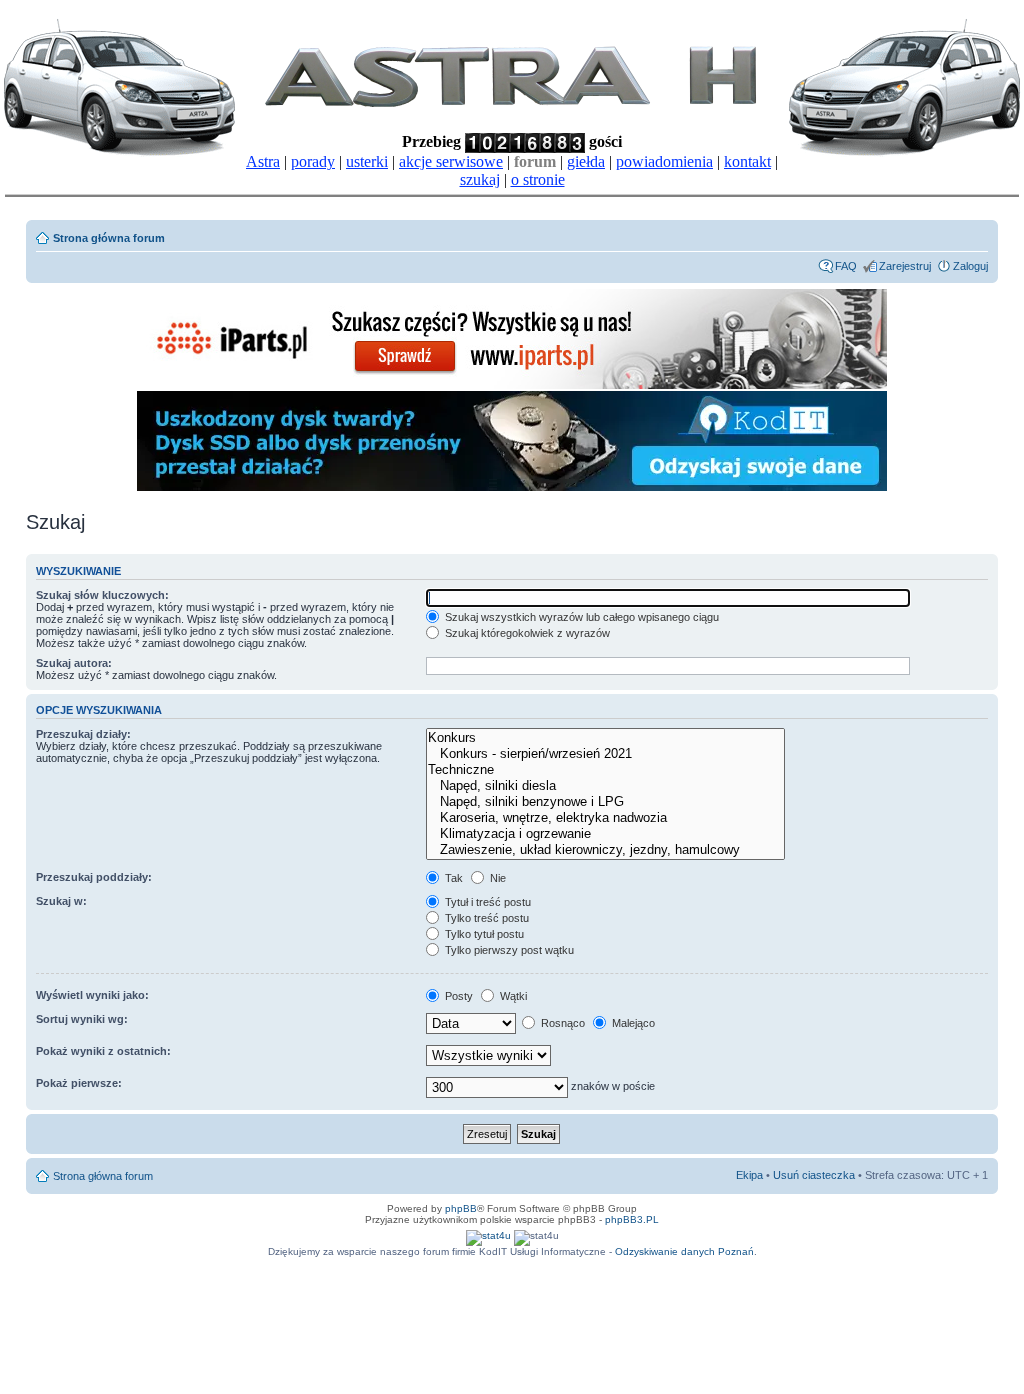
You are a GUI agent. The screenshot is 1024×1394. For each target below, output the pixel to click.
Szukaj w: (61, 901)
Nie (496, 878)
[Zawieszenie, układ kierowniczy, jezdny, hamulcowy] (605, 850)
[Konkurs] (605, 738)
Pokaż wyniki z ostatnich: (103, 1051)
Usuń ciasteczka (814, 1175)
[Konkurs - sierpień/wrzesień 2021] (605, 754)
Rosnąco (561, 1023)
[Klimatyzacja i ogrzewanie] (605, 834)
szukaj (480, 179)
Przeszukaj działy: (83, 734)
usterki (367, 161)
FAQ (846, 266)
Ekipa (749, 1175)
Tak (452, 878)
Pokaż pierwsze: (79, 1083)
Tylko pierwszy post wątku (508, 950)
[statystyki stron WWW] (488, 1235)
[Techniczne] (605, 770)
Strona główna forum (109, 238)
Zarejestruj (905, 266)
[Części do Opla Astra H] (512, 385)
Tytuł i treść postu (486, 902)
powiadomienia (664, 161)
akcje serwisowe (451, 161)
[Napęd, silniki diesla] (605, 786)
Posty (457, 996)
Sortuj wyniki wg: (82, 1019)
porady (313, 161)
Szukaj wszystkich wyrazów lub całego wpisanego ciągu (580, 617)
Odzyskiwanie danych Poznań (684, 1251)
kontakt (747, 161)
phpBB (461, 1208)
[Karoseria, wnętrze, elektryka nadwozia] (605, 818)
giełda (586, 161)
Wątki (512, 996)
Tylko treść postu (485, 918)
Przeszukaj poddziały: (94, 877)
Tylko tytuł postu (483, 934)
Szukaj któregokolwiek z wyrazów (526, 633)
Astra (263, 161)
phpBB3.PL (632, 1219)
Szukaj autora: (74, 663)
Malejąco (632, 1023)
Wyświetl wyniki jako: (92, 995)
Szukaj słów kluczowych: (102, 595)
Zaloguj (970, 266)
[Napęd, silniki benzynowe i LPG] (605, 802)
